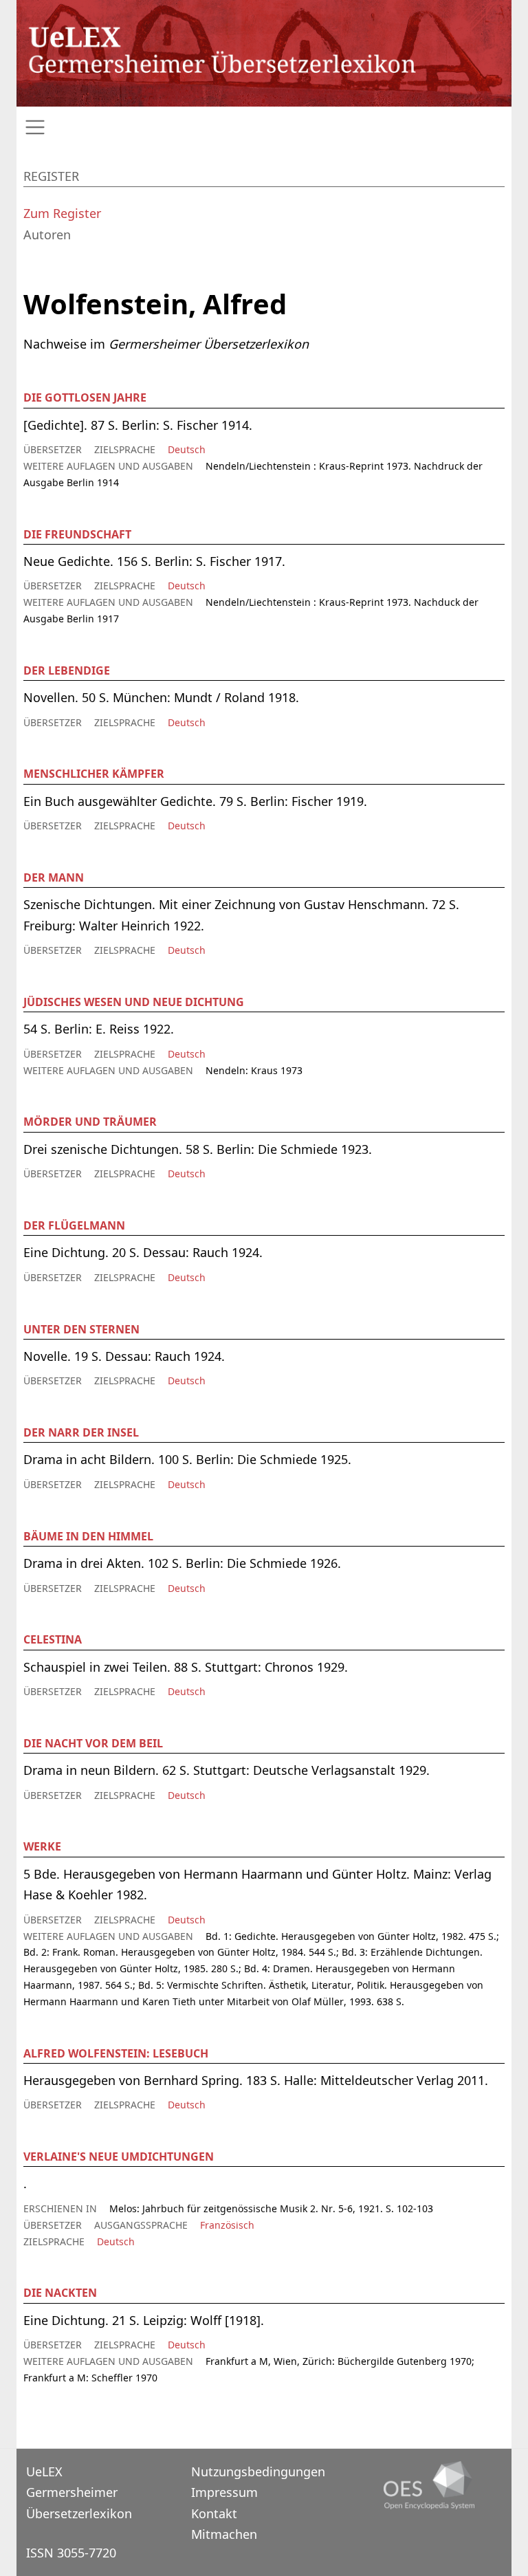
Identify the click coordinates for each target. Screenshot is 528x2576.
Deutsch (187, 449)
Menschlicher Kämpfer (94, 774)
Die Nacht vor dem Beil (93, 1743)
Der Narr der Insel (81, 1432)
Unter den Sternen (81, 1329)
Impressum (224, 2492)
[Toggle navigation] (264, 128)
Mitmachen (224, 2534)
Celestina (53, 1639)
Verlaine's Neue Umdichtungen (119, 2157)
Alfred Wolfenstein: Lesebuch (116, 2053)
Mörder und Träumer (90, 1122)
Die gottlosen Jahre (85, 397)
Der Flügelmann (74, 1225)
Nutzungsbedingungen (258, 2471)
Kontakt (214, 2513)
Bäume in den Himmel (88, 1536)
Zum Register (62, 213)
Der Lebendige (67, 670)
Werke (42, 1846)
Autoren (47, 234)
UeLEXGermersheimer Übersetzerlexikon (79, 2492)
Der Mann (54, 877)
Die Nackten (60, 2293)
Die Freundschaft (77, 534)
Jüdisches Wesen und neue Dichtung (134, 1002)
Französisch (227, 2225)
